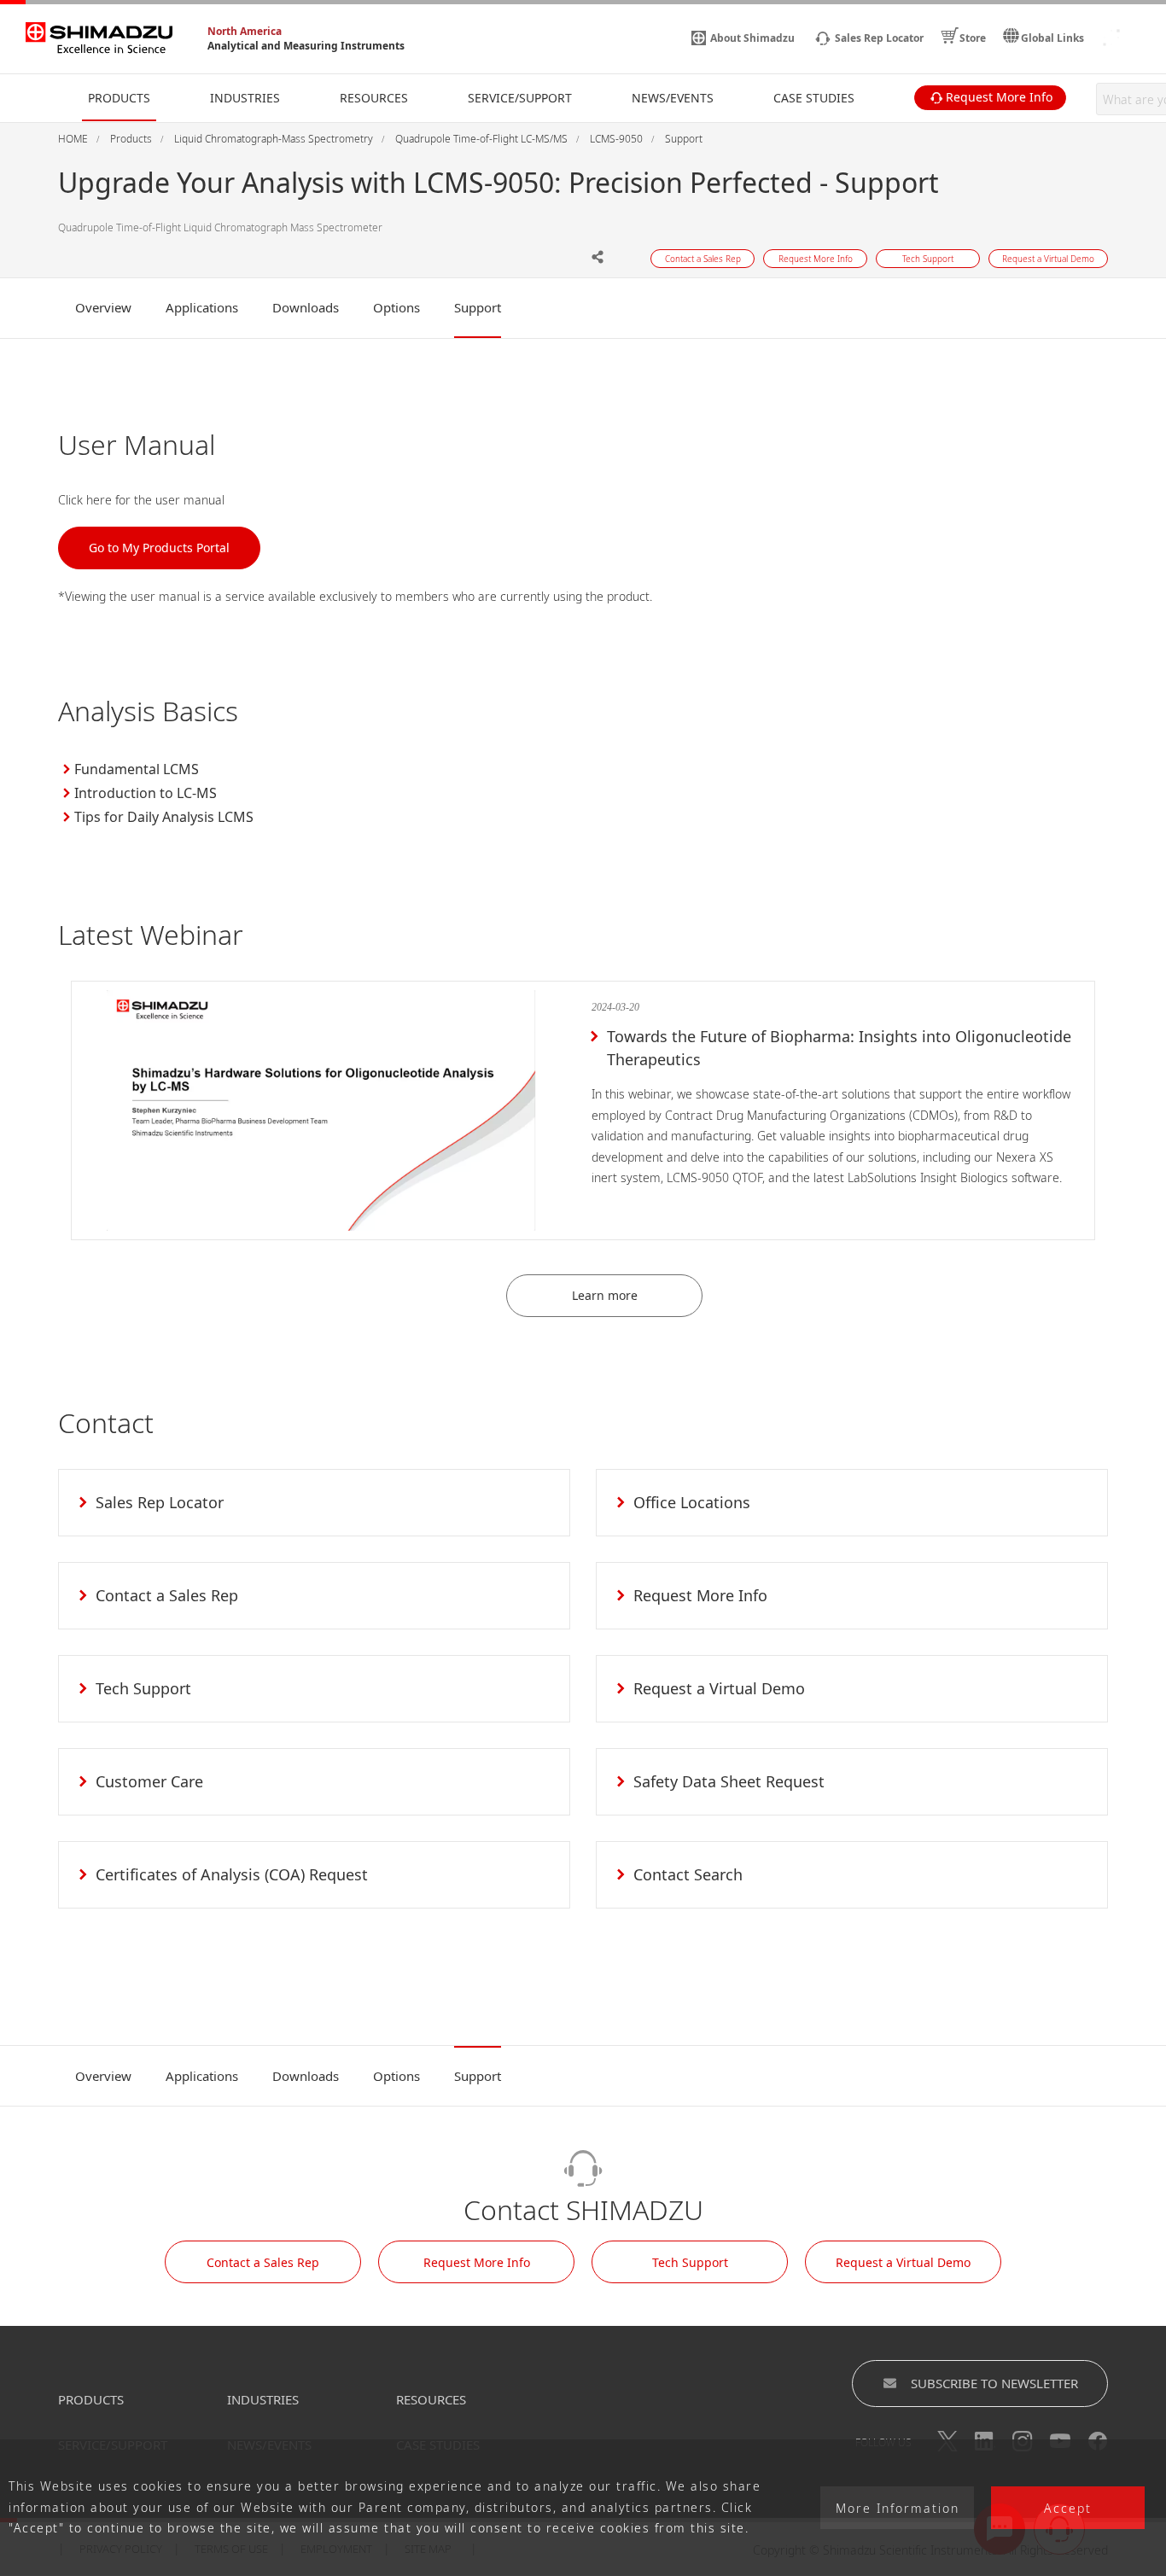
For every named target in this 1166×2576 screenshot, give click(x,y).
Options (396, 307)
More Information (898, 2508)
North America (245, 31)
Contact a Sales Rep (263, 2262)
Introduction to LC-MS (146, 793)
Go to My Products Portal (159, 548)
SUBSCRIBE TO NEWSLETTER (994, 2383)
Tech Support (690, 2262)
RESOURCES (431, 2399)
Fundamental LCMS (137, 769)
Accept (1068, 2508)
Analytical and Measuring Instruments (306, 46)
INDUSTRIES (263, 2399)
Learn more (605, 1295)
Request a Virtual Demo (903, 2262)
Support (478, 307)
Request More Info (477, 2262)
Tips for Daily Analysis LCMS (164, 817)
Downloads (306, 307)
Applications (202, 307)
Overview (103, 307)
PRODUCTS (91, 2399)
